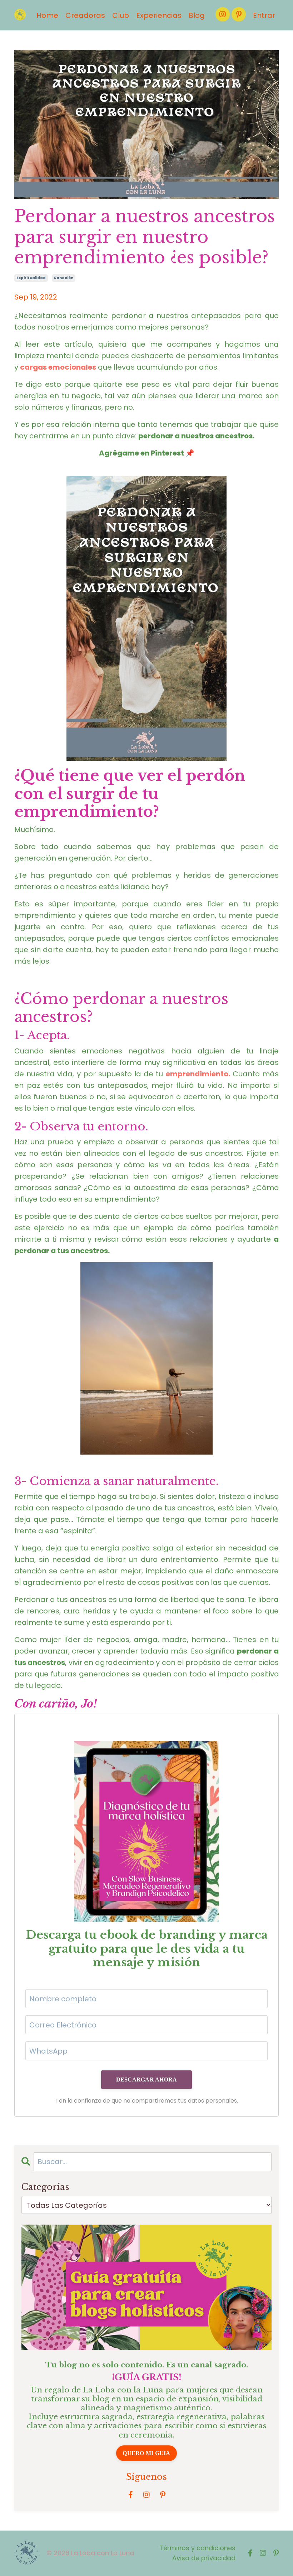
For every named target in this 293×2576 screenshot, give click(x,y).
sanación (64, 278)
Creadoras (85, 15)
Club (121, 15)
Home (47, 15)
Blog (197, 15)
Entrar (264, 15)
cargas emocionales (58, 367)
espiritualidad (31, 278)
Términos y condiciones (197, 2548)
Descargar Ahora (147, 2080)
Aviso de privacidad (204, 2558)
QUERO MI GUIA (146, 2453)
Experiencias (159, 15)
